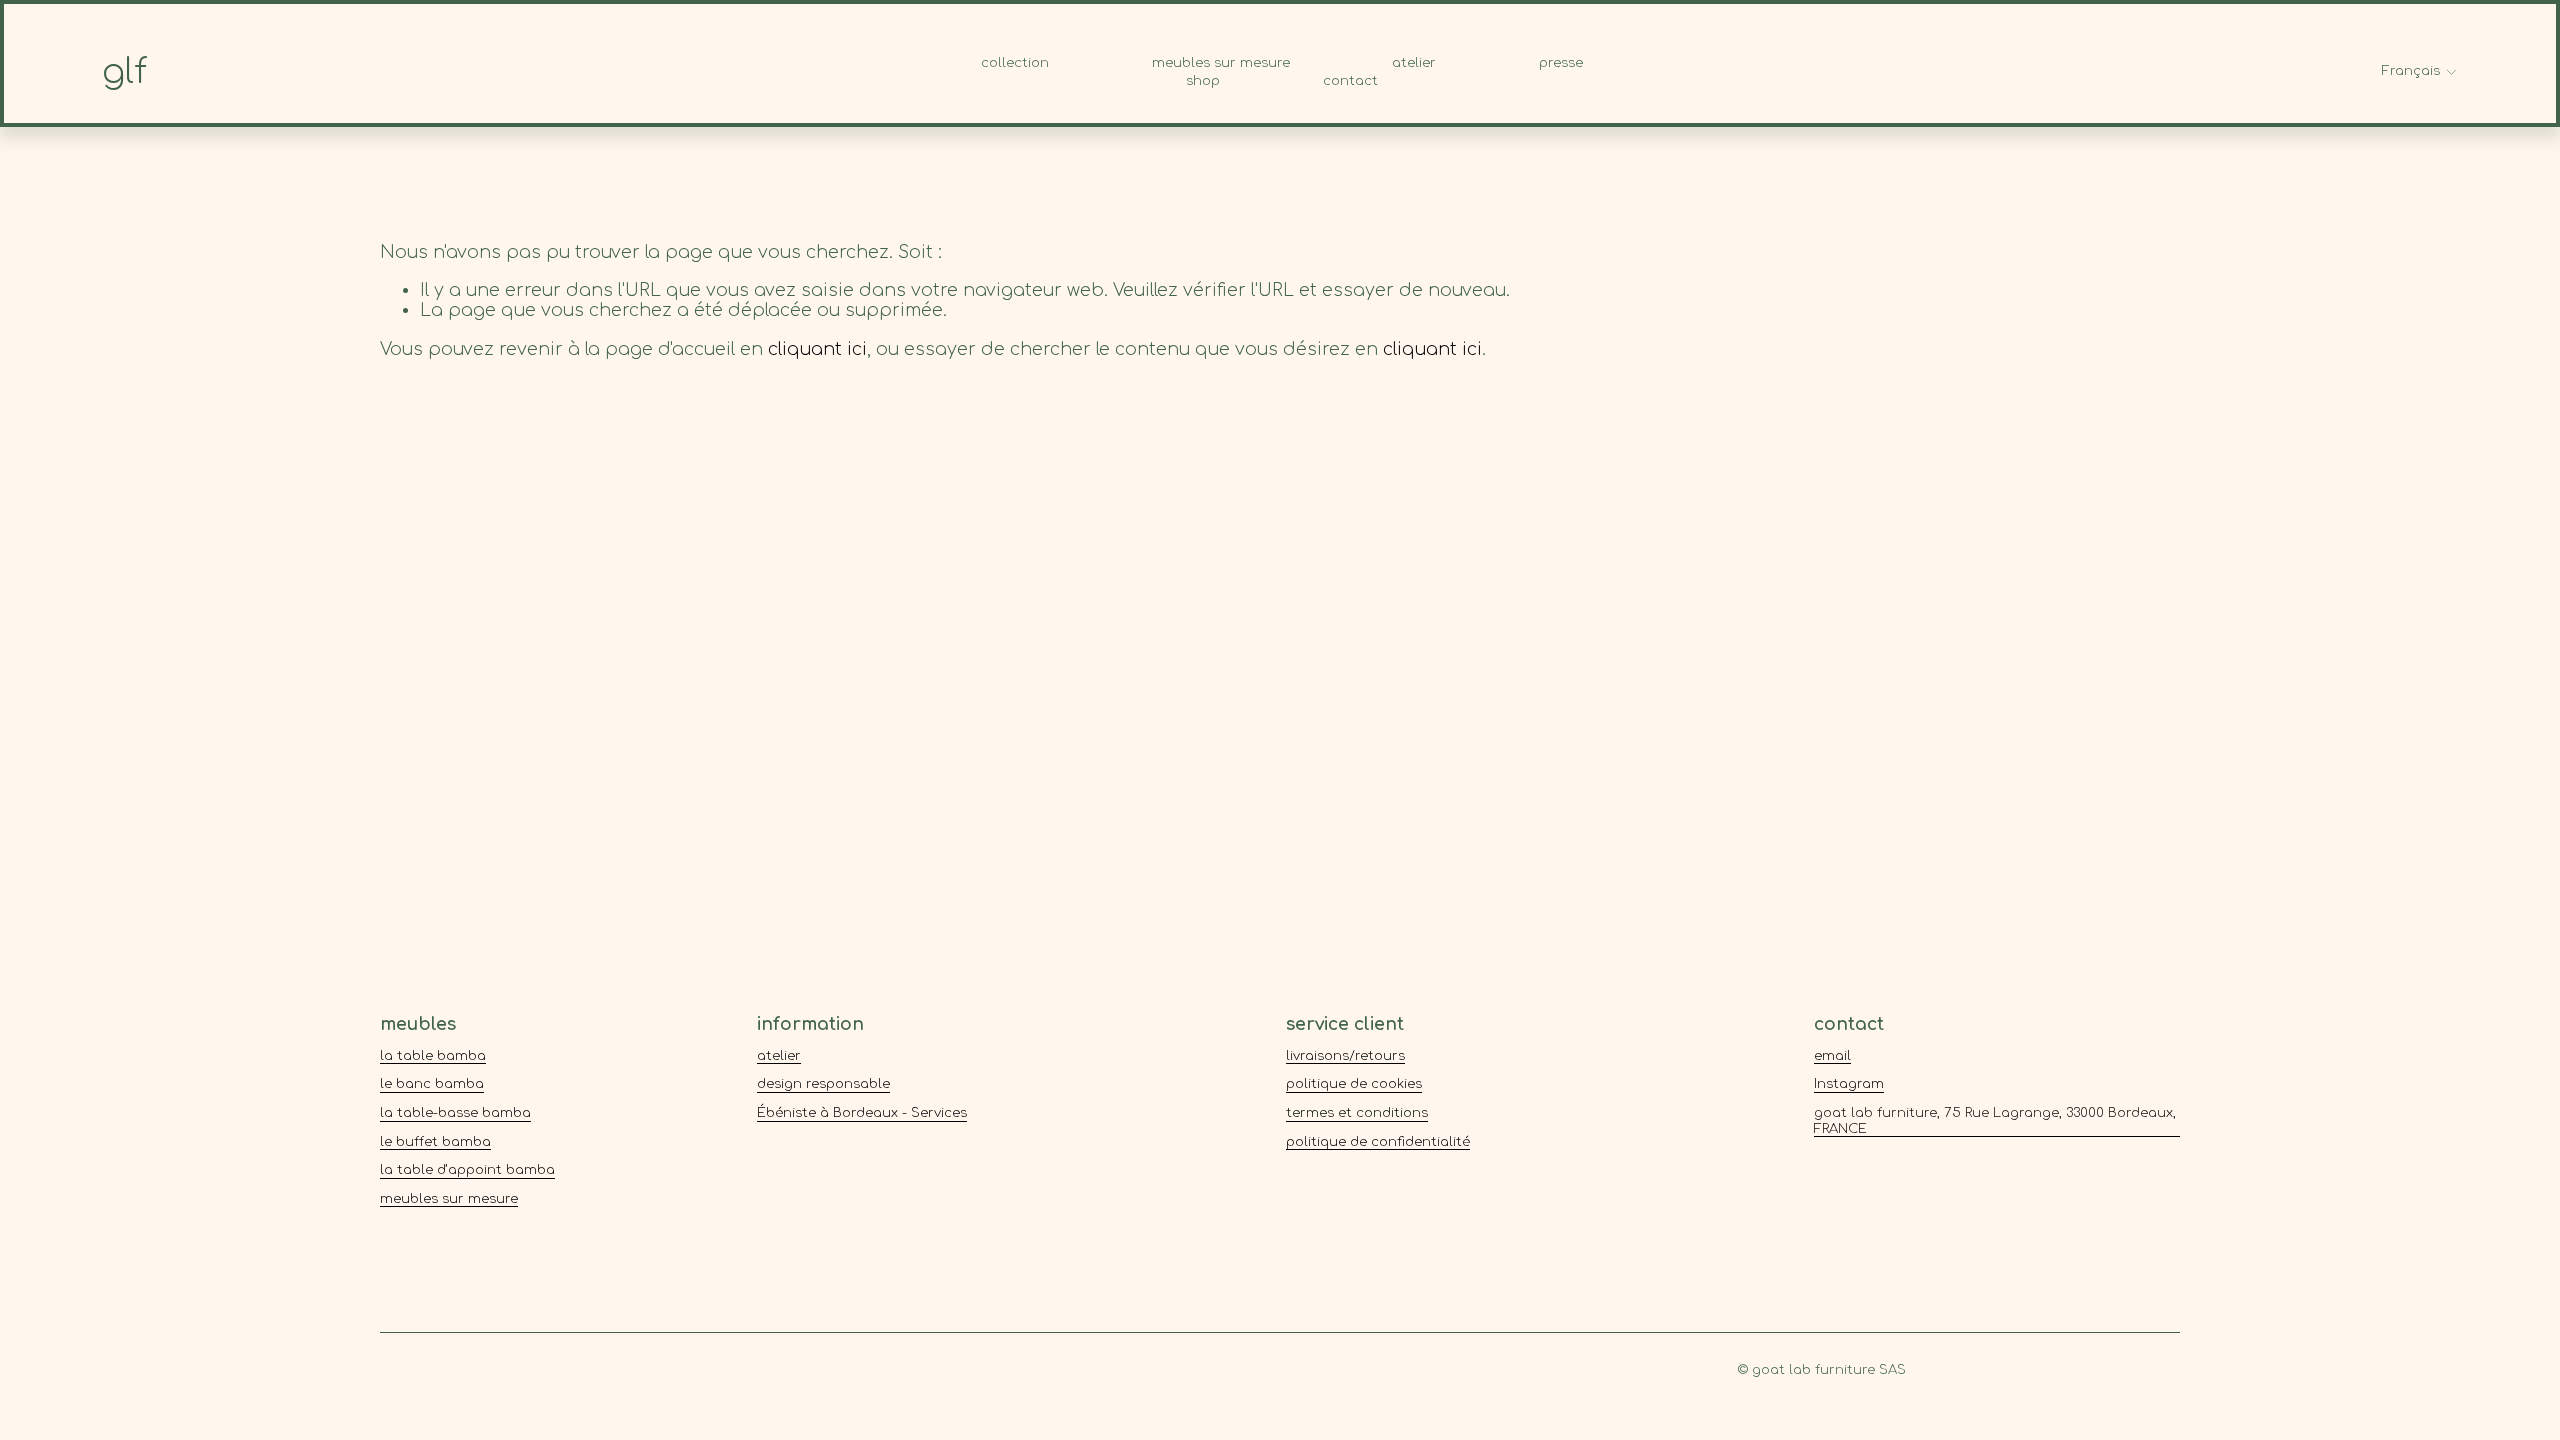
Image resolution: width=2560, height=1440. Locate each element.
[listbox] (2420, 72)
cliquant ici (817, 349)
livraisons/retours (1345, 1056)
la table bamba (433, 1056)
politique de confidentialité (1378, 1142)
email (1832, 1056)
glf (124, 72)
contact (1350, 81)
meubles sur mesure (1221, 63)
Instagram (1849, 1084)
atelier (1414, 63)
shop (1203, 81)
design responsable (823, 1084)
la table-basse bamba (455, 1113)
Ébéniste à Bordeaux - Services (862, 1113)
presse (1561, 63)
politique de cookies (1354, 1084)
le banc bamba (432, 1084)
